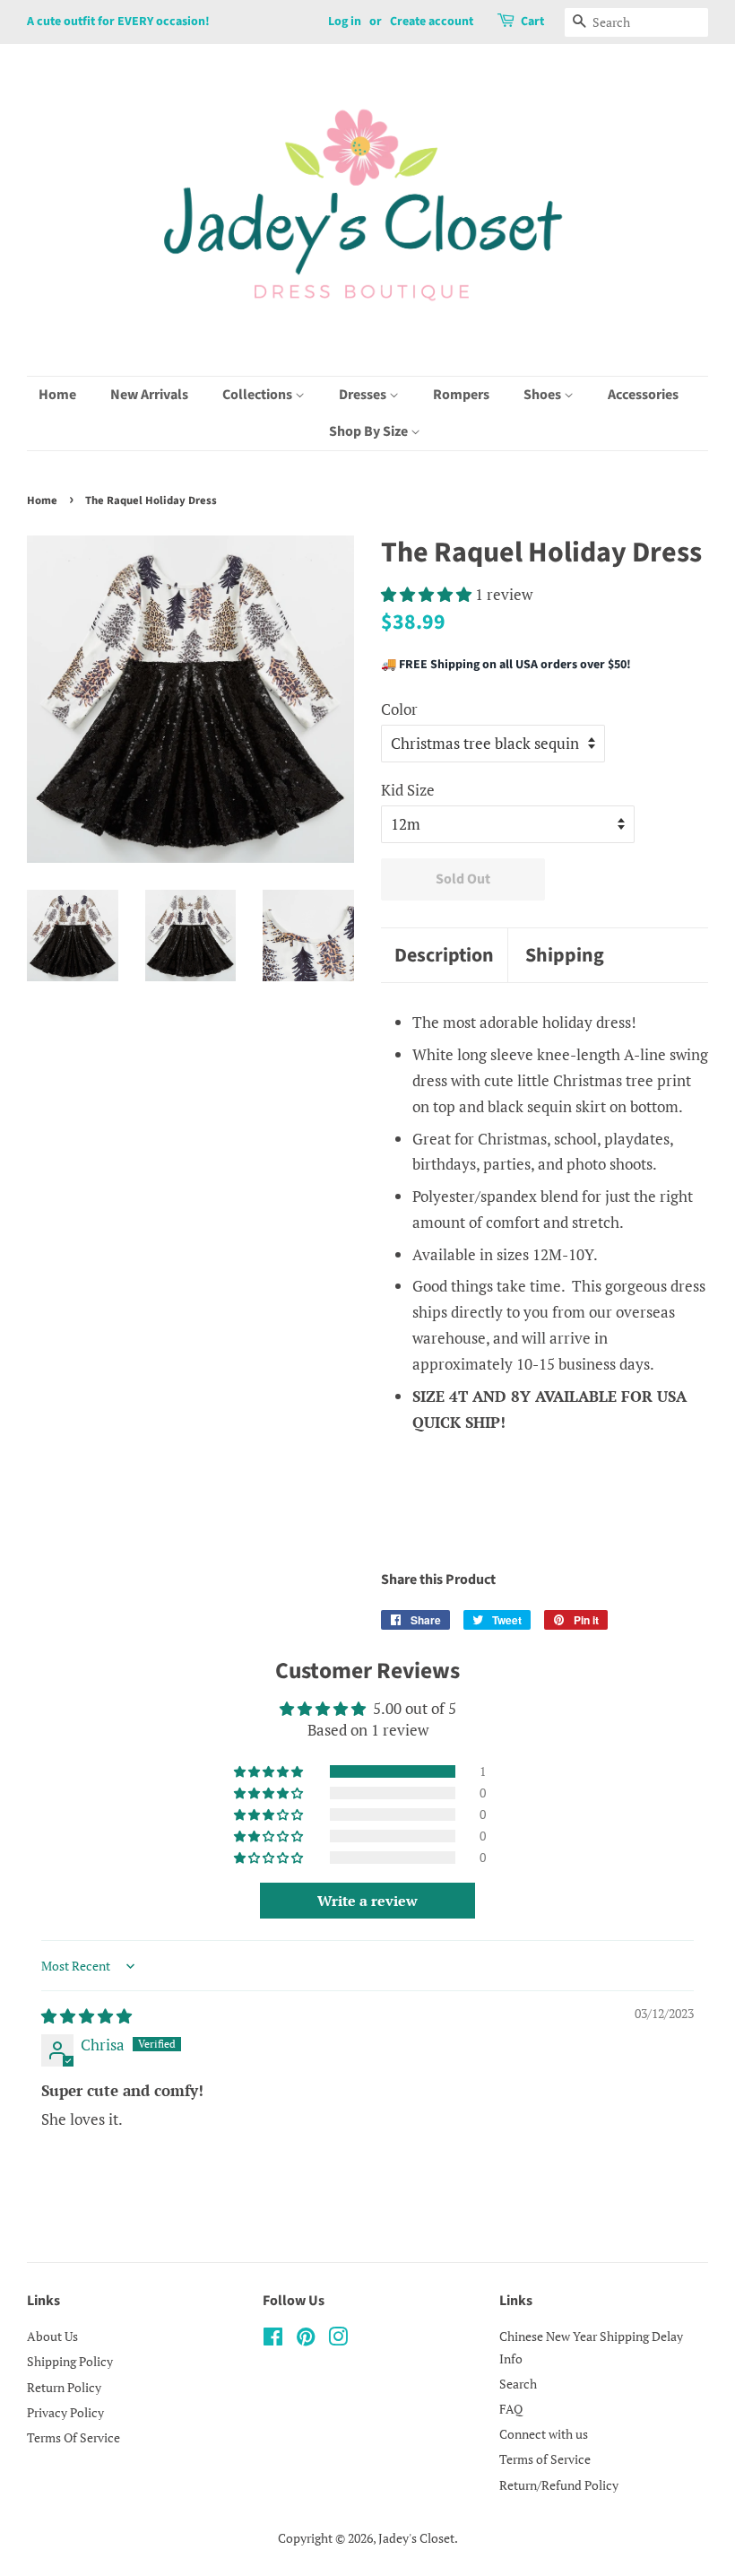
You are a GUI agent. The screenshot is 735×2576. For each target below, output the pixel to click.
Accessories (643, 395)
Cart (532, 22)
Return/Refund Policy (559, 2485)
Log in (345, 22)
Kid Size (408, 790)
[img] (86, 2016)
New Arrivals (149, 395)
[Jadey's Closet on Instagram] (338, 2340)
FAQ (511, 2409)
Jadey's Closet (416, 2538)
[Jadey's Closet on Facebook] (273, 2340)
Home (57, 395)
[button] (428, 594)
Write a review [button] (367, 1901)
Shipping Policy (70, 2361)
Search (518, 2384)
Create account (432, 22)
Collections (259, 395)
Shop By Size (370, 431)
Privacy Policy (65, 2412)
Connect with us (544, 2434)
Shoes (544, 395)
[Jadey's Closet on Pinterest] (306, 2340)
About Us (52, 2336)
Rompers (461, 395)
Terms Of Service (73, 2437)
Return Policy (64, 2387)
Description (444, 956)
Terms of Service (545, 2459)
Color (399, 709)
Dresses (364, 395)
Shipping (565, 956)
